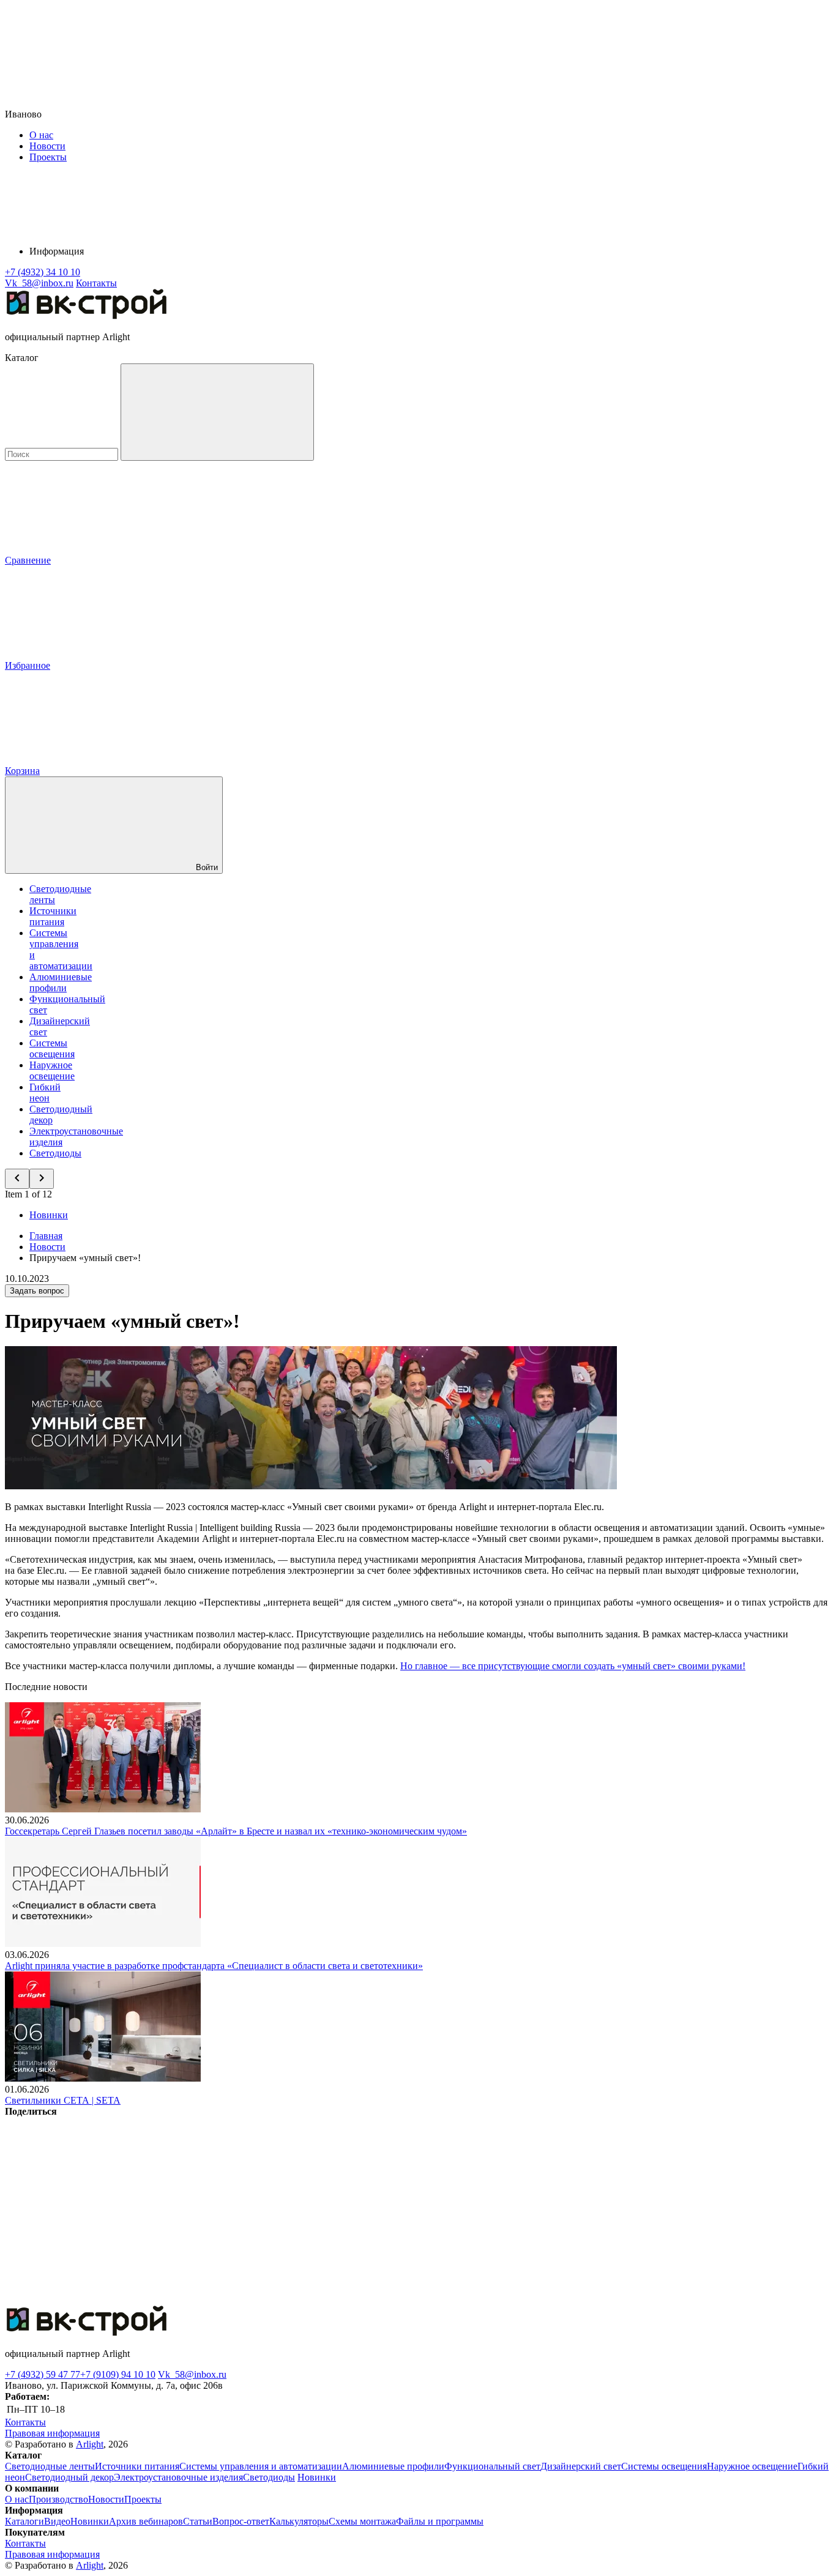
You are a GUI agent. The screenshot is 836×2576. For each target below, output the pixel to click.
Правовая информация (52, 2433)
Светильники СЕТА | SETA (63, 2100)
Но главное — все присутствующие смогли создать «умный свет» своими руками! (573, 1666)
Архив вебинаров (146, 2521)
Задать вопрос (37, 1291)
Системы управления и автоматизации (261, 2466)
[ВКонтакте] (97, 2206)
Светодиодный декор (69, 2477)
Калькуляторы (299, 2521)
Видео (57, 2521)
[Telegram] (97, 2300)
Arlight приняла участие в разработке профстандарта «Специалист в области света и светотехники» (214, 1966)
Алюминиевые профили (61, 982)
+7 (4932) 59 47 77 (43, 2374)
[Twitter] (283, 2206)
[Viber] (469, 2206)
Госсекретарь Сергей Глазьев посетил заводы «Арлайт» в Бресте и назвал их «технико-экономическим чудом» (236, 1831)
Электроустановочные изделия (178, 2477)
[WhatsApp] (655, 2206)
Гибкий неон (45, 1093)
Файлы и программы (440, 2521)
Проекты (48, 157)
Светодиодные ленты (50, 2466)
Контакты (96, 283)
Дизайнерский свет (581, 2466)
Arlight (90, 2444)
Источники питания (53, 916)
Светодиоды (55, 1153)
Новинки (49, 1215)
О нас (41, 135)
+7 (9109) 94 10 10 (118, 2374)
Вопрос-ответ (241, 2521)
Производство (58, 2499)
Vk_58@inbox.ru (192, 2374)
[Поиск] (217, 412)
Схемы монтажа (362, 2521)
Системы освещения (52, 1048)
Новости (47, 146)
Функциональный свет (492, 2466)
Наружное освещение (52, 1070)
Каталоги (24, 2521)
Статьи (198, 2521)
